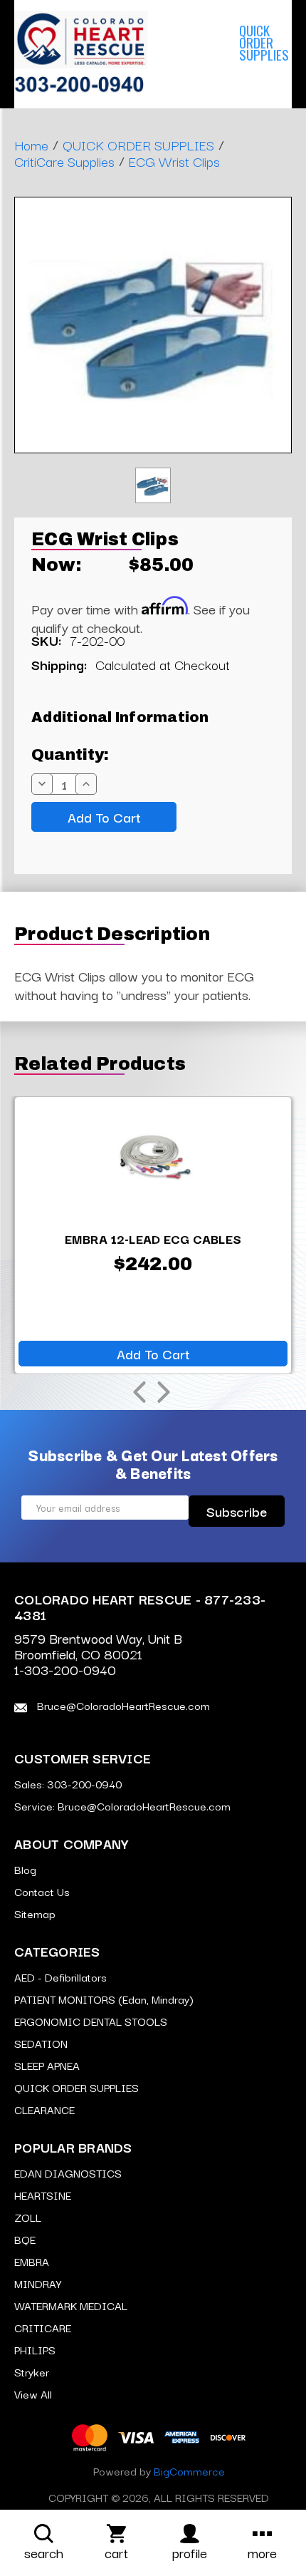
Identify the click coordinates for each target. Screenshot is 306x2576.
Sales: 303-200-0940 (68, 1783)
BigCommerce (189, 2471)
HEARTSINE (43, 2195)
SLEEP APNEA (207, 42)
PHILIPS (35, 2349)
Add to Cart (153, 1354)
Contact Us (42, 1891)
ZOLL (28, 2217)
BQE (25, 2239)
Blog (25, 1869)
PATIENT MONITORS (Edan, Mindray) (104, 1999)
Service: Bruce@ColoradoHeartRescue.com (122, 1805)
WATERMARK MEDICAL (71, 2305)
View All (33, 2394)
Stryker (32, 2371)
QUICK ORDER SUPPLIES (76, 2087)
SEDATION (41, 2043)
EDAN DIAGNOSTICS (68, 2173)
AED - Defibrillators (60, 1977)
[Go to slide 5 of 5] (139, 1392)
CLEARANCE (44, 2109)
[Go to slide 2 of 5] (164, 1392)
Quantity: (70, 755)
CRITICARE (43, 2327)
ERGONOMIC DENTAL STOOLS (91, 2021)
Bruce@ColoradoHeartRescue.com (122, 1705)
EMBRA (32, 2261)
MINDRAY (38, 2283)
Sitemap (35, 1913)
